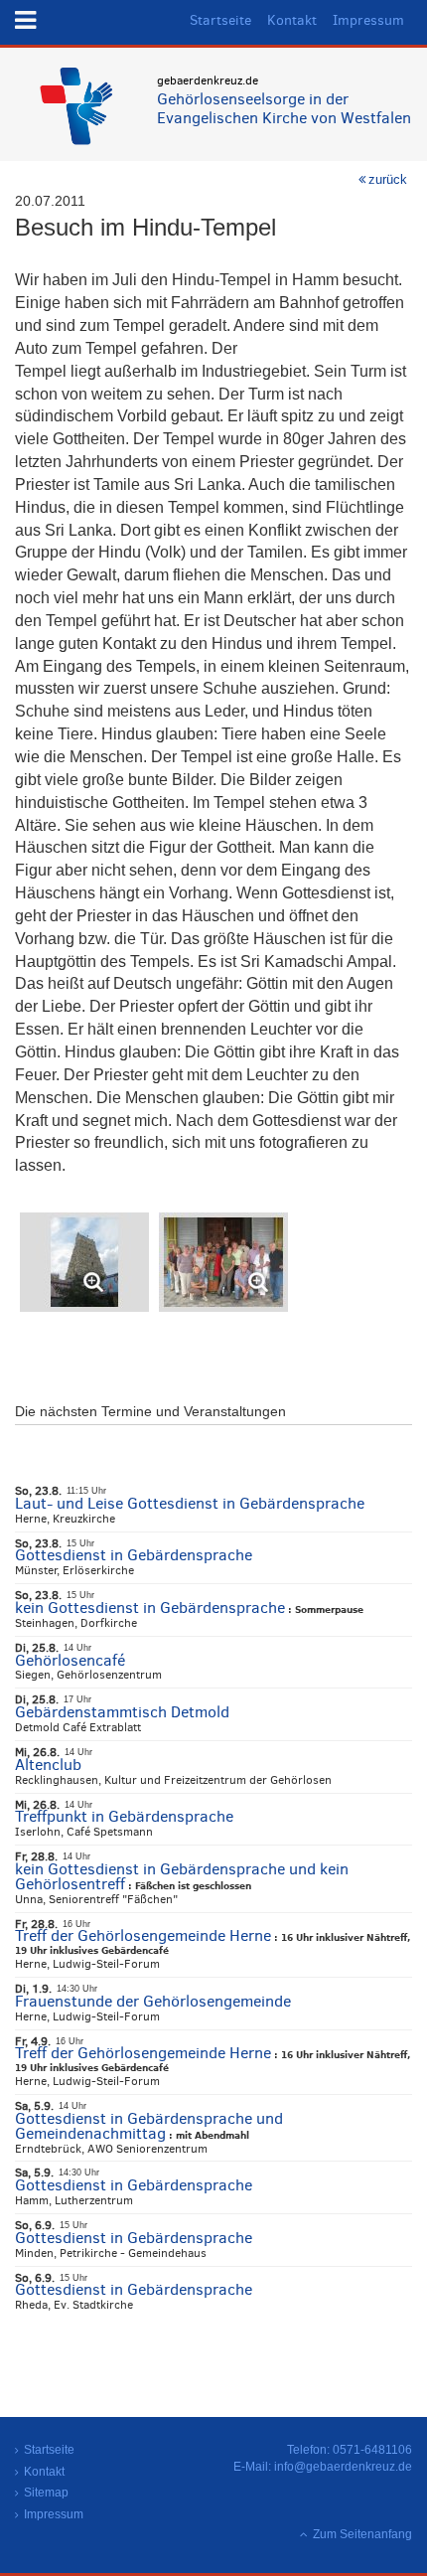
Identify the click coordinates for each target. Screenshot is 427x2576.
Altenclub (48, 1765)
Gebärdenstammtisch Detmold (122, 1712)
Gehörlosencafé (70, 1660)
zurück (388, 179)
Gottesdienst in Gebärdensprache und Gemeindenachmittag (149, 2126)
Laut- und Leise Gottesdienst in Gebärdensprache (190, 1503)
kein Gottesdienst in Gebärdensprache (150, 1608)
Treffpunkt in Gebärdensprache (124, 1816)
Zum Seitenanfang (362, 2534)
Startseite (220, 20)
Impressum (368, 20)
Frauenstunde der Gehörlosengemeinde (153, 2001)
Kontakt (292, 20)
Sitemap (46, 2493)
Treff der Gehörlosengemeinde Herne (143, 1935)
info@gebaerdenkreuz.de (343, 2467)
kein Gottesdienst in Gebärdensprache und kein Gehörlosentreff (182, 1876)
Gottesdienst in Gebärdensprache (134, 1555)
